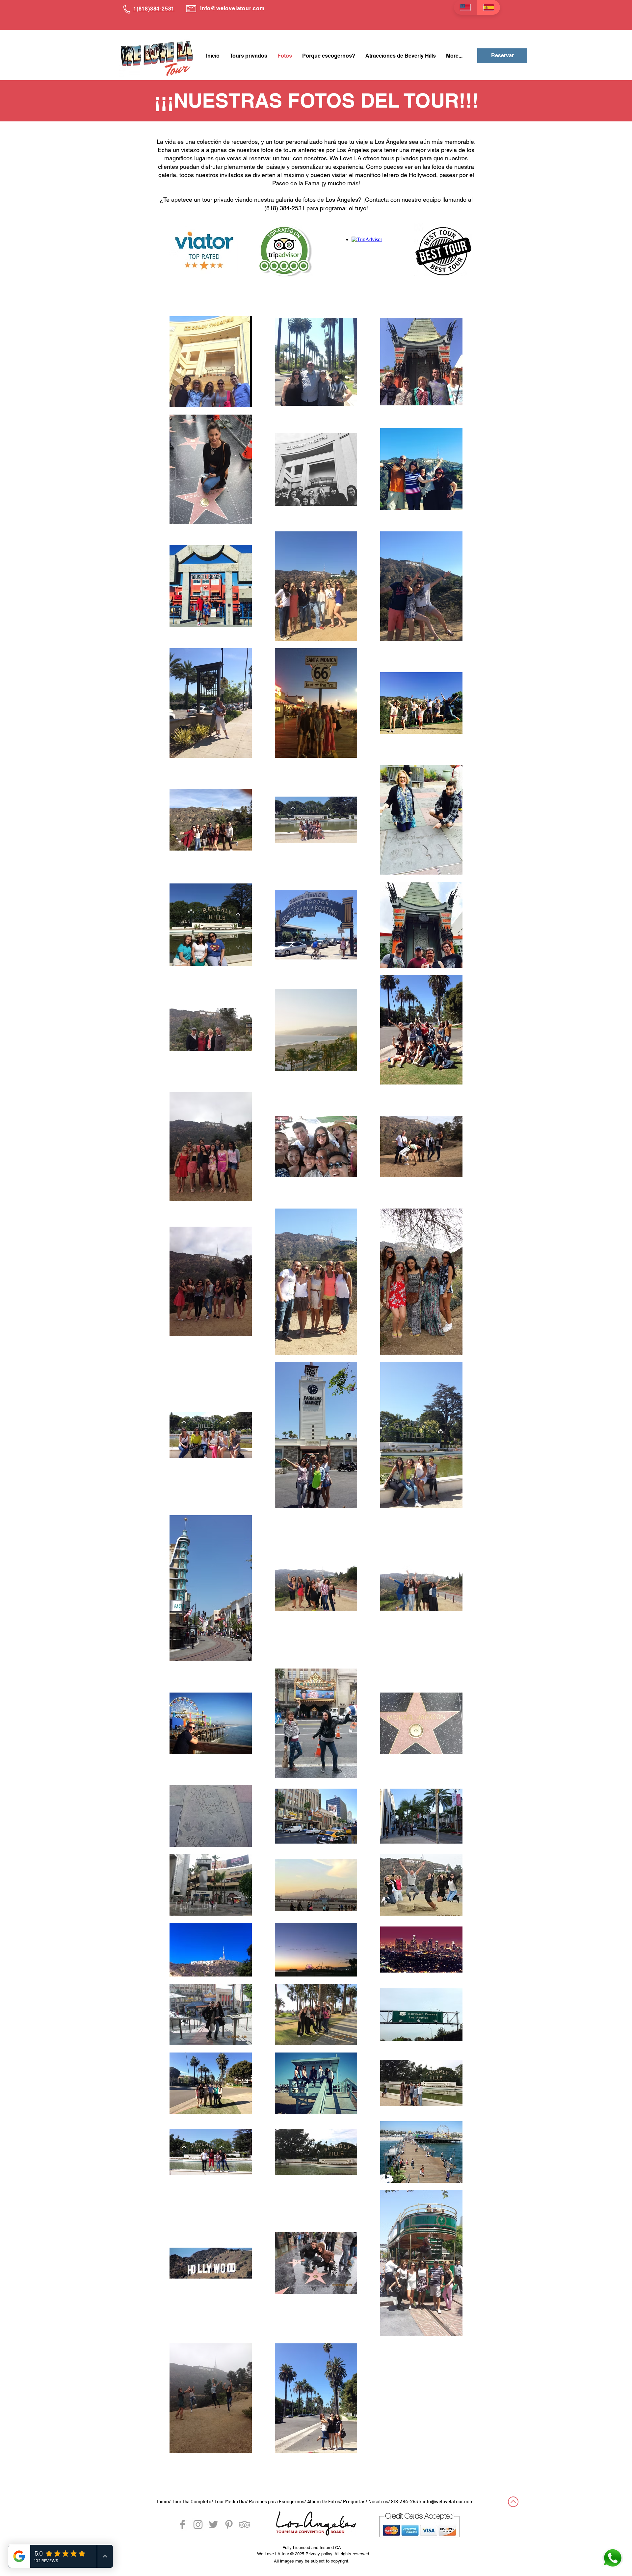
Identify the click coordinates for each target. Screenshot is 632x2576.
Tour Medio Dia (230, 2501)
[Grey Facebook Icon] (183, 2525)
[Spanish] (489, 7)
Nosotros (378, 2501)
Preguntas (354, 2501)
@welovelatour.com (238, 8)
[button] (248, 56)
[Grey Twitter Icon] (213, 2525)
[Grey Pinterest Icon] (229, 2525)
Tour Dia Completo (192, 2501)
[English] (465, 7)
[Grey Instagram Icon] (198, 2525)
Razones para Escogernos (276, 2501)
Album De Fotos (324, 2501)
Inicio (163, 2501)
